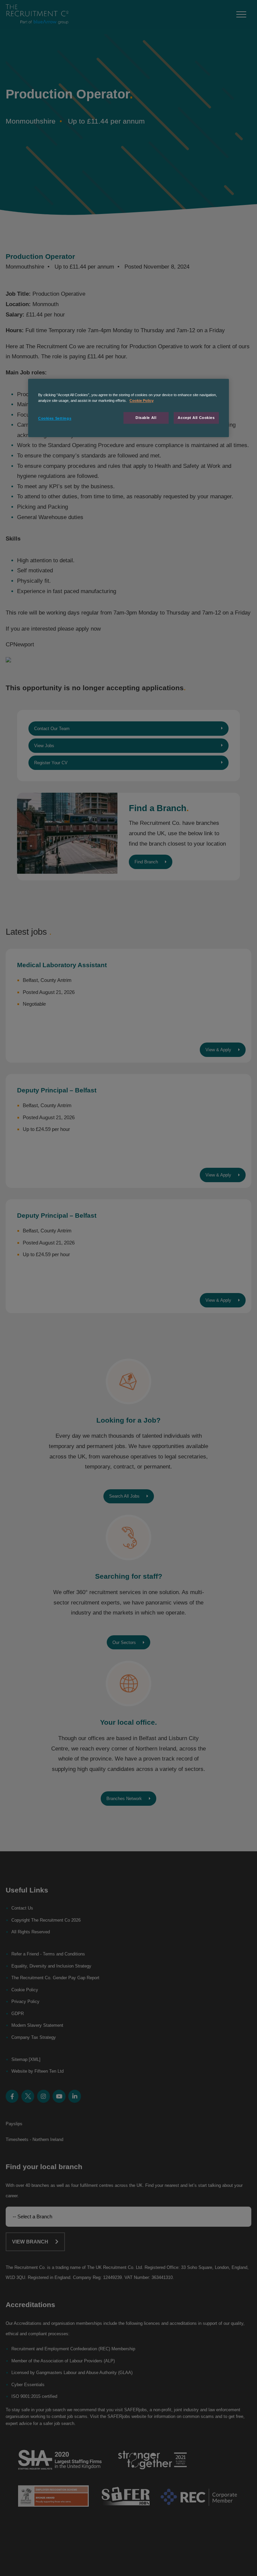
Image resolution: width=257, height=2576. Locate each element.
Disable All (146, 418)
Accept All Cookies (196, 418)
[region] (128, 408)
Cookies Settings (55, 418)
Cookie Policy (142, 401)
